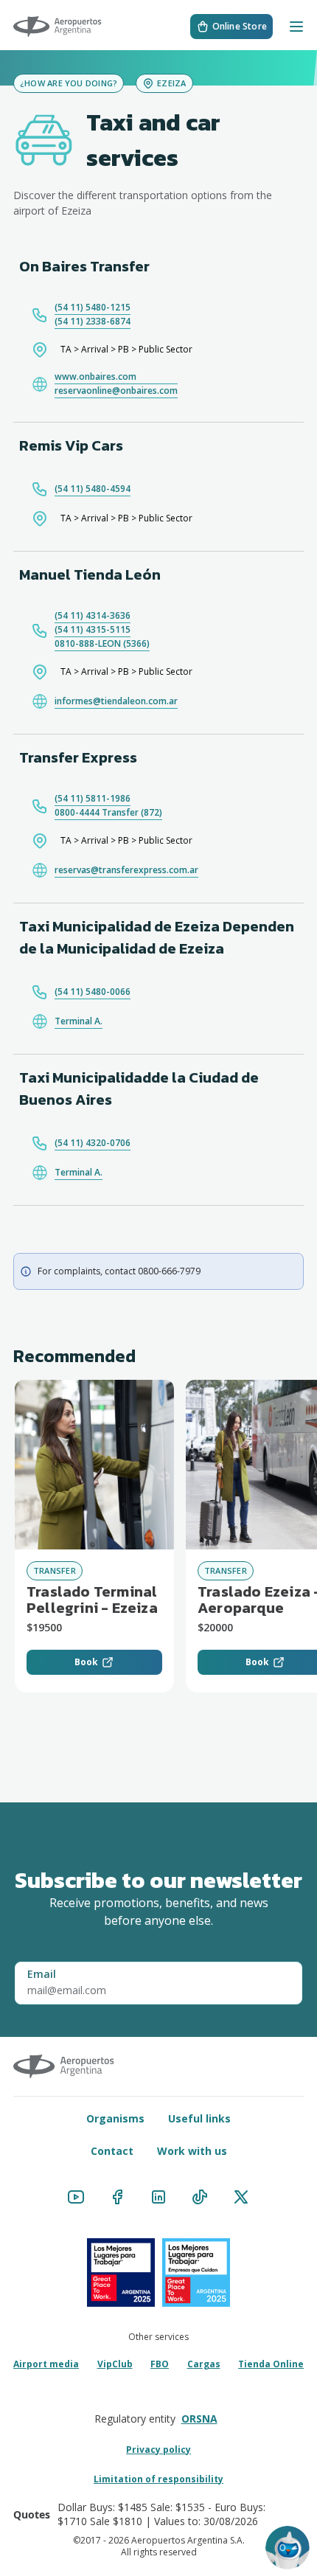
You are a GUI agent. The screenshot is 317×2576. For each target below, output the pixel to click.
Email (42, 1974)
